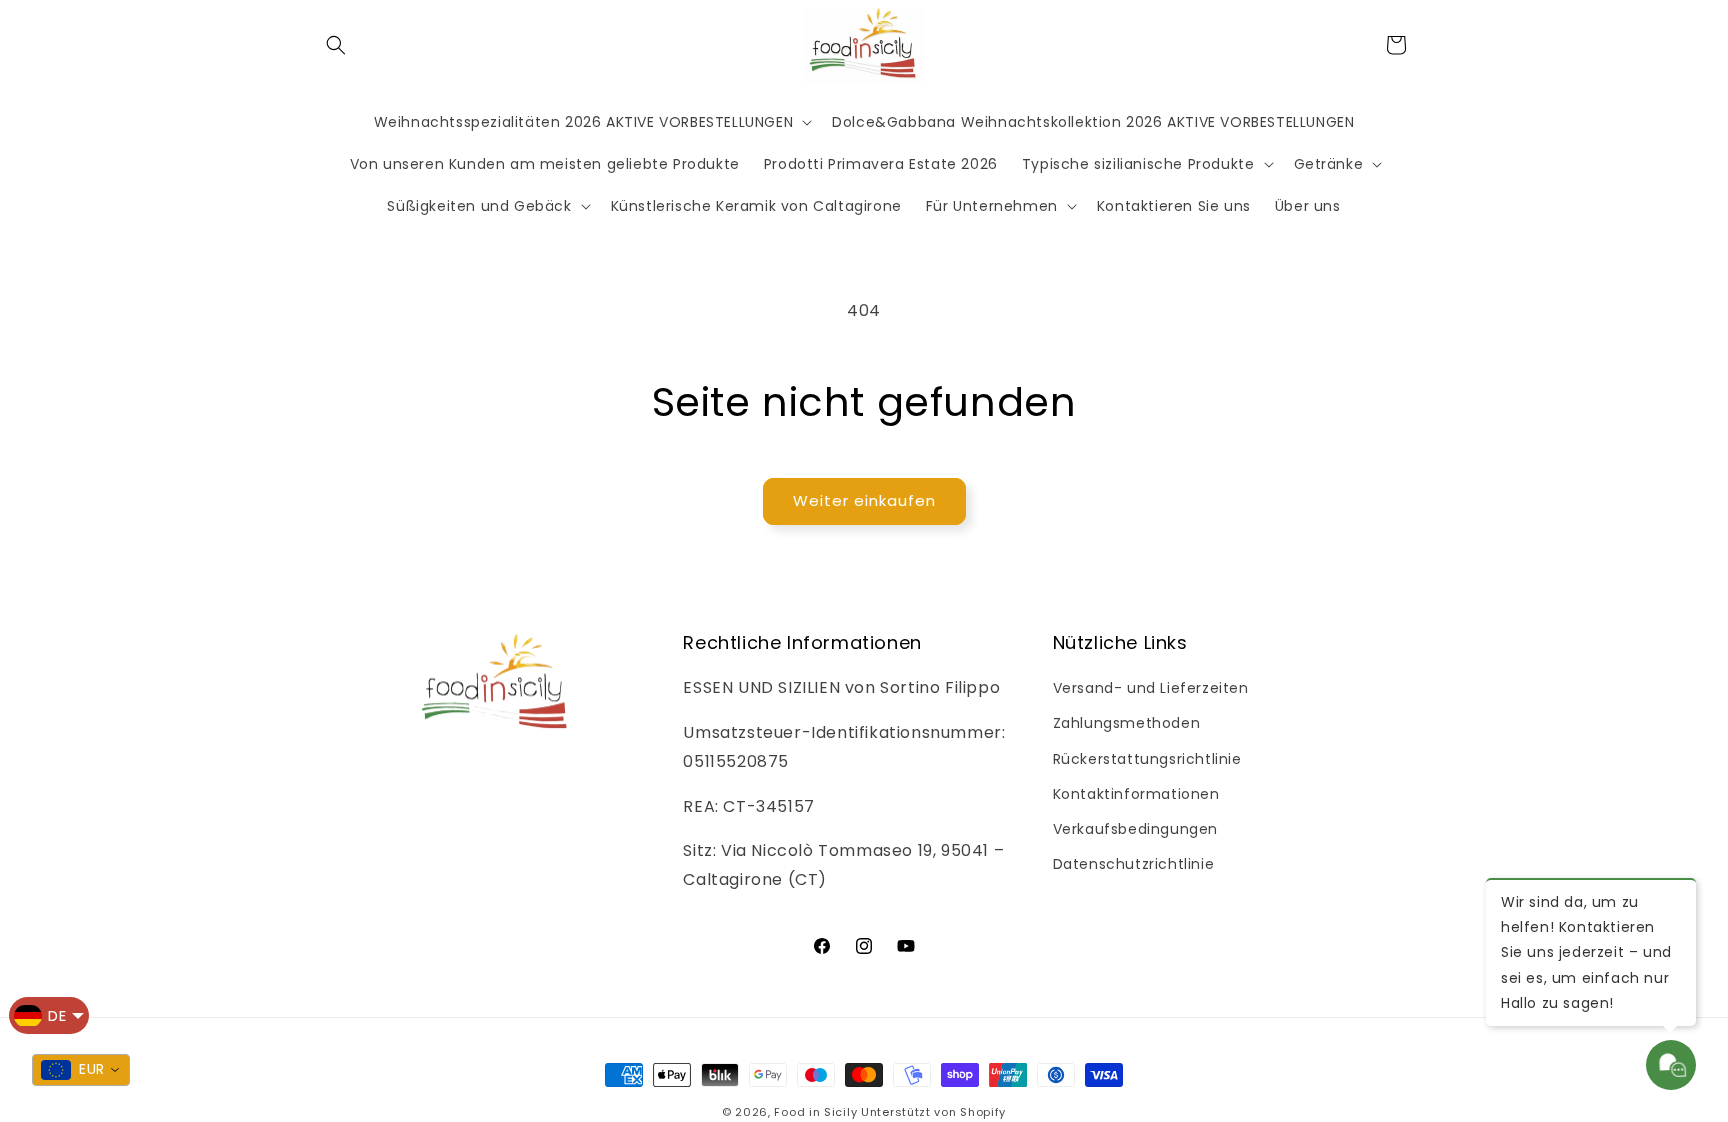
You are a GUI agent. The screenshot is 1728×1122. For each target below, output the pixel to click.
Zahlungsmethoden (1127, 723)
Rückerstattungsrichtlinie (1147, 759)
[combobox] (81, 1070)
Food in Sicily (815, 1112)
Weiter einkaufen (864, 500)
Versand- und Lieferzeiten (1151, 688)
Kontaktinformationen (1136, 794)
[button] (336, 45)
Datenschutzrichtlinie (1134, 864)
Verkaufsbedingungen (1135, 829)
